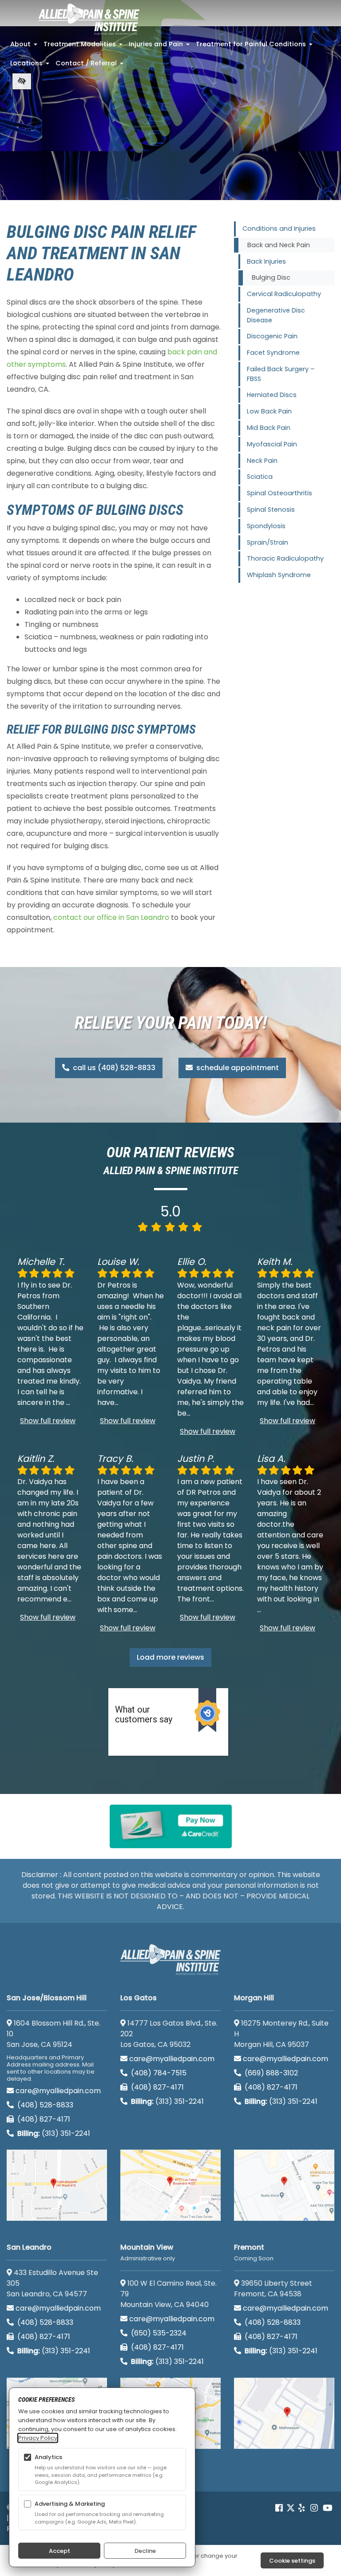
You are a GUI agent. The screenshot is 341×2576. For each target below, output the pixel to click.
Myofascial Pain (272, 444)
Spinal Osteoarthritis (280, 493)
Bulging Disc (271, 277)
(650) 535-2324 (159, 2333)
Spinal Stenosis (271, 510)
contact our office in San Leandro (111, 917)
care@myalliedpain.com (58, 2091)
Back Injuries (266, 261)
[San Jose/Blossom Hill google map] (57, 2185)
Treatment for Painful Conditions (255, 47)
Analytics (48, 2457)
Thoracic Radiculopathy (285, 558)
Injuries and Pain (160, 47)
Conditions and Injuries (279, 229)
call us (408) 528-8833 (113, 1068)
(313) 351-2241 (54, 2133)
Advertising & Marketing (70, 2504)
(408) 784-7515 (158, 2073)
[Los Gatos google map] (170, 2185)
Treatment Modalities (84, 47)
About (25, 47)
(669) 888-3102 (270, 2073)
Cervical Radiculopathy (284, 294)
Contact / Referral (90, 66)
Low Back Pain (269, 411)
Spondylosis (266, 526)
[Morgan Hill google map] (284, 2185)
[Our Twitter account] (291, 2508)
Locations (31, 66)
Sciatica (260, 477)
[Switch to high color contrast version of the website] (22, 81)
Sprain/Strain (268, 542)
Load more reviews (170, 1657)
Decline (145, 2551)
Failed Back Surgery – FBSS (281, 374)
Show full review (48, 1421)
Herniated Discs (272, 395)
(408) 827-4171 (43, 2119)
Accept (59, 2551)
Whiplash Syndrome (279, 575)
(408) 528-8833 (44, 2105)
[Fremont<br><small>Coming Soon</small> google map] (284, 2413)
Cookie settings (292, 2561)
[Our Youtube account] (328, 2508)
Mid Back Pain (269, 428)
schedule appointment (237, 1068)
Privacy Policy (38, 2438)
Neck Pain (262, 461)
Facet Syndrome (273, 353)
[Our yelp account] (301, 2508)
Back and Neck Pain (279, 245)
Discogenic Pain (272, 336)
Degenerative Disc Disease (276, 315)
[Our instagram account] (314, 2508)
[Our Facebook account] (280, 2508)
